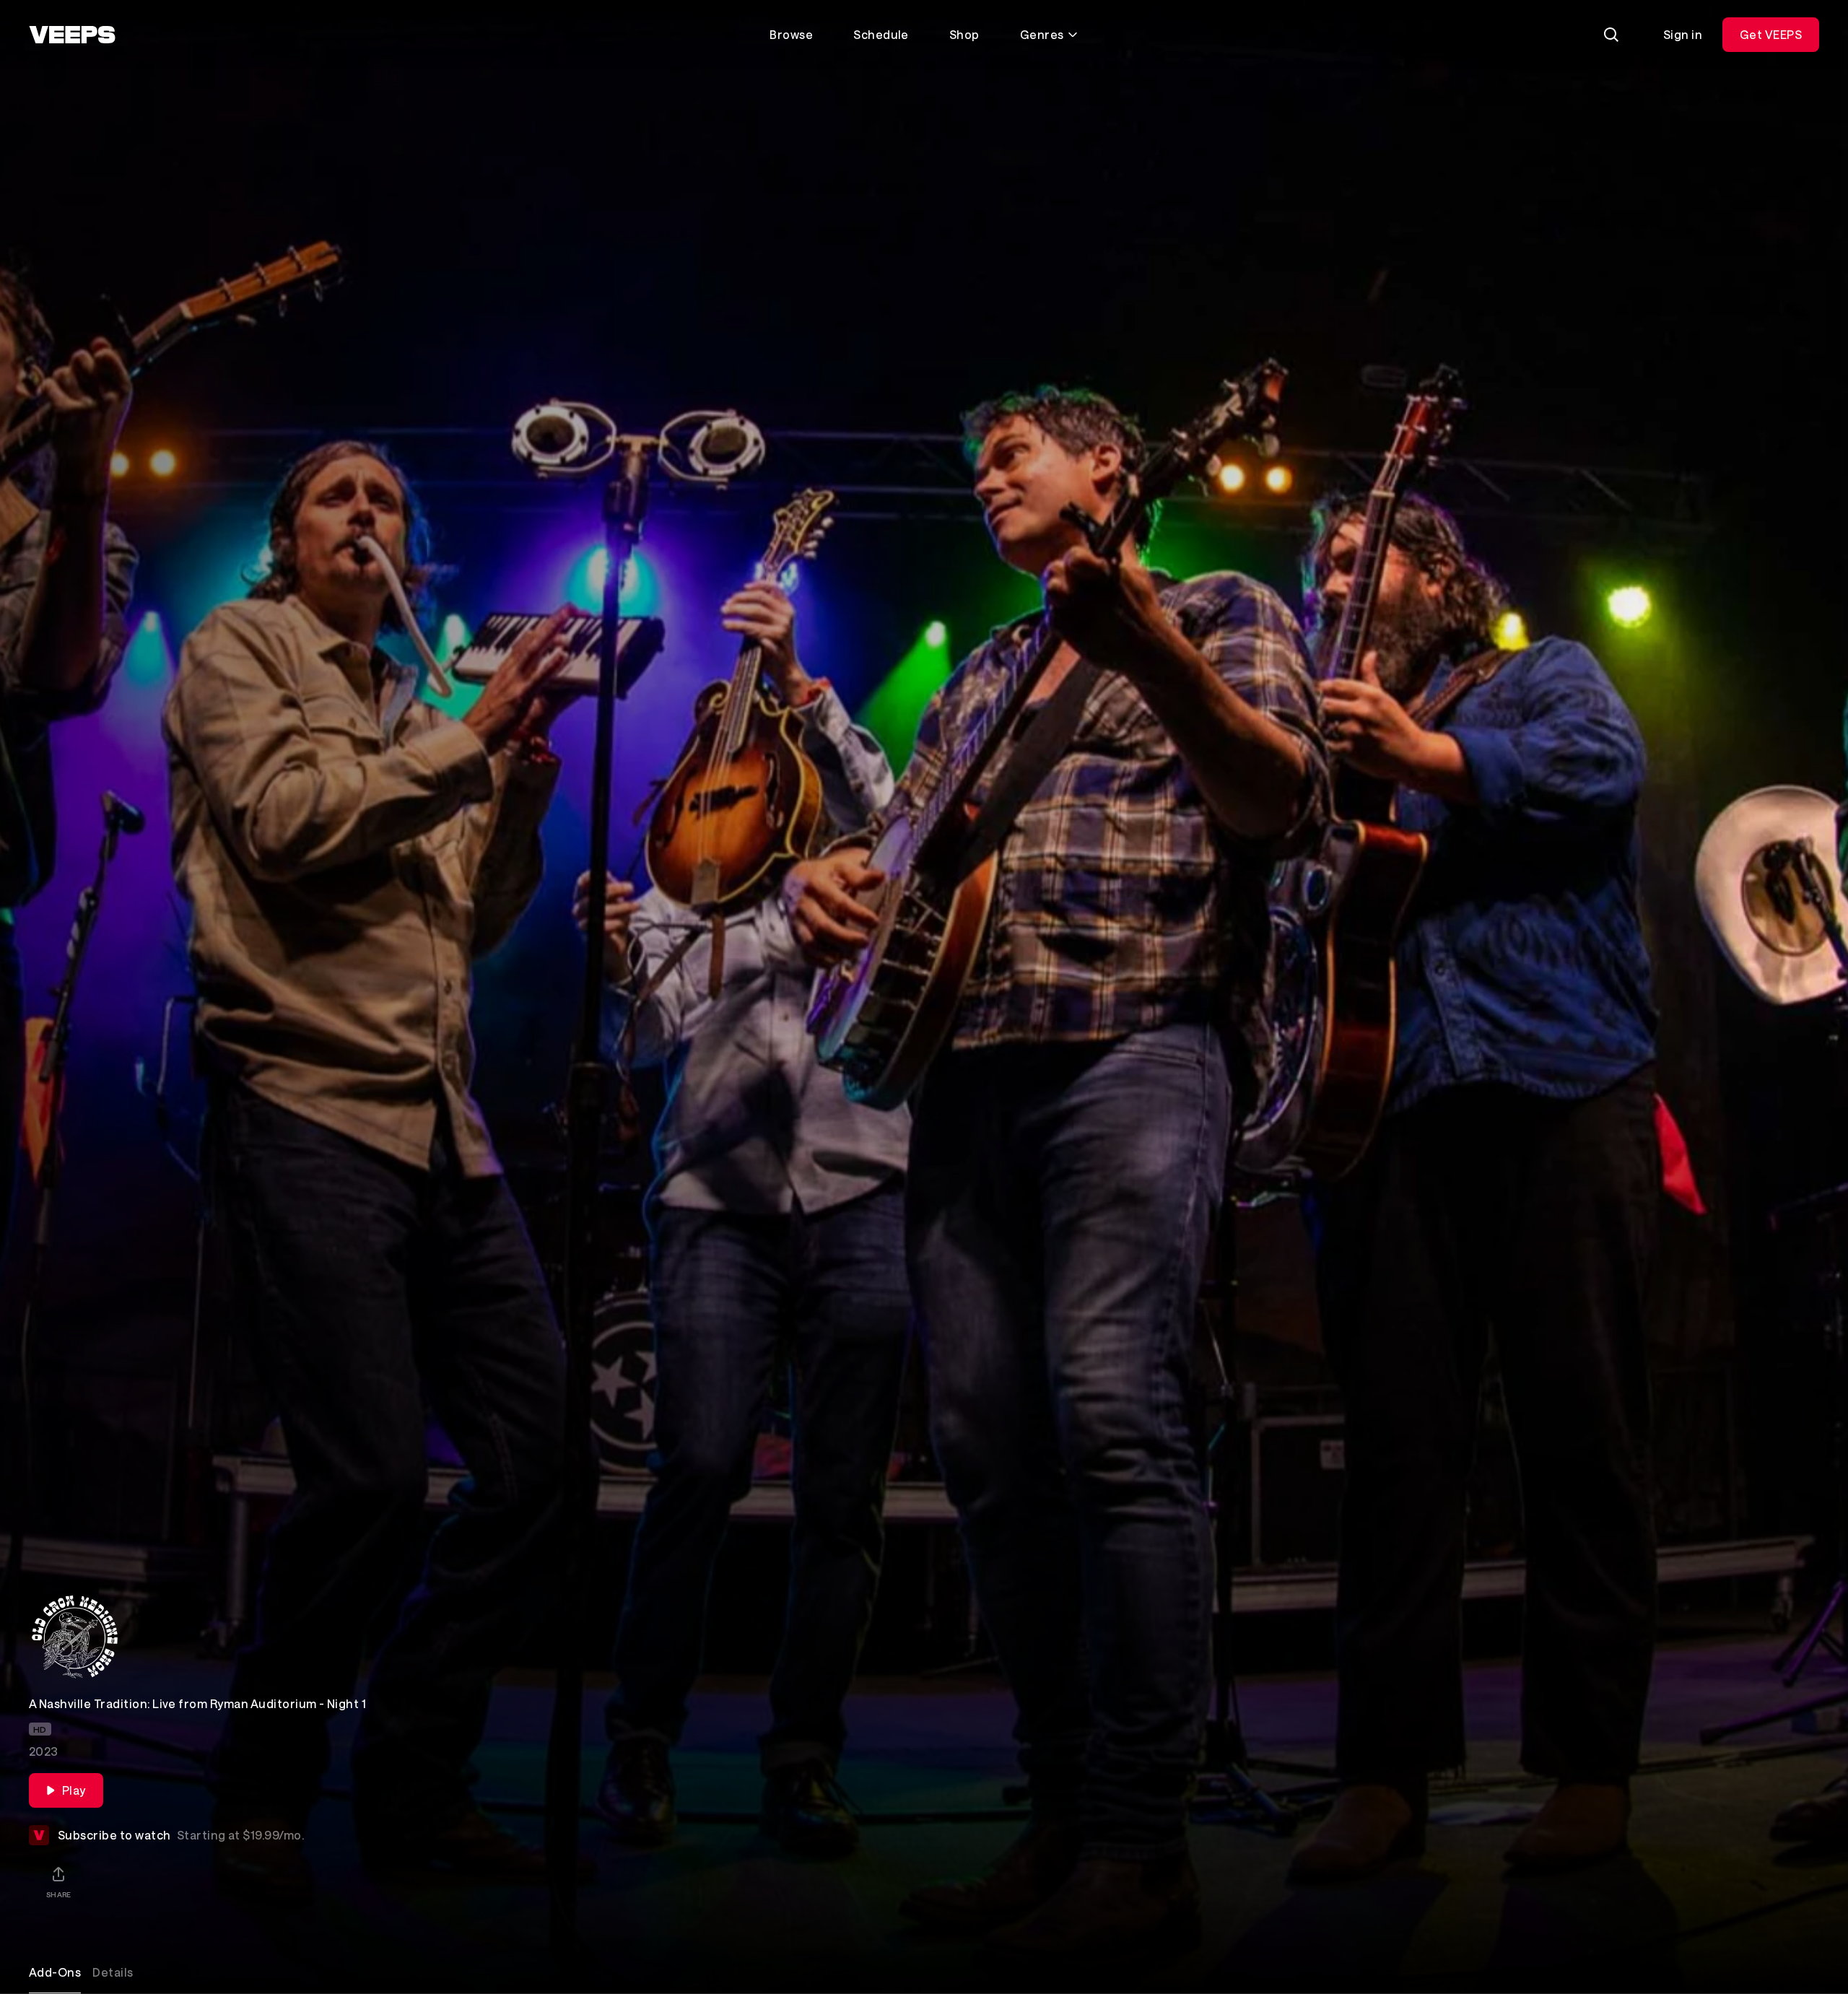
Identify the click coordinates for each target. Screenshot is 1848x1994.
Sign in (1683, 34)
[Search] (1611, 35)
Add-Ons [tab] (55, 1972)
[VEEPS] (72, 35)
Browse (791, 34)
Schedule (881, 34)
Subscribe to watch (181, 1835)
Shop (964, 34)
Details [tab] (113, 1972)
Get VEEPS (1771, 34)
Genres (1042, 34)
